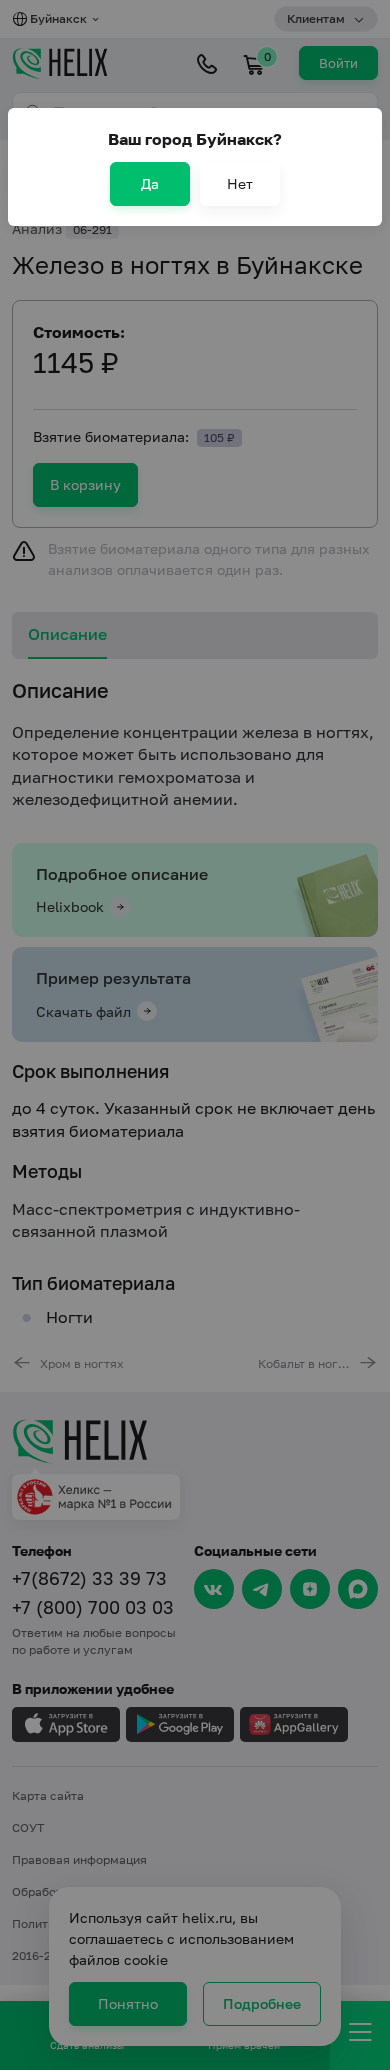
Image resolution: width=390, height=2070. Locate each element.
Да (150, 183)
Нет (240, 183)
